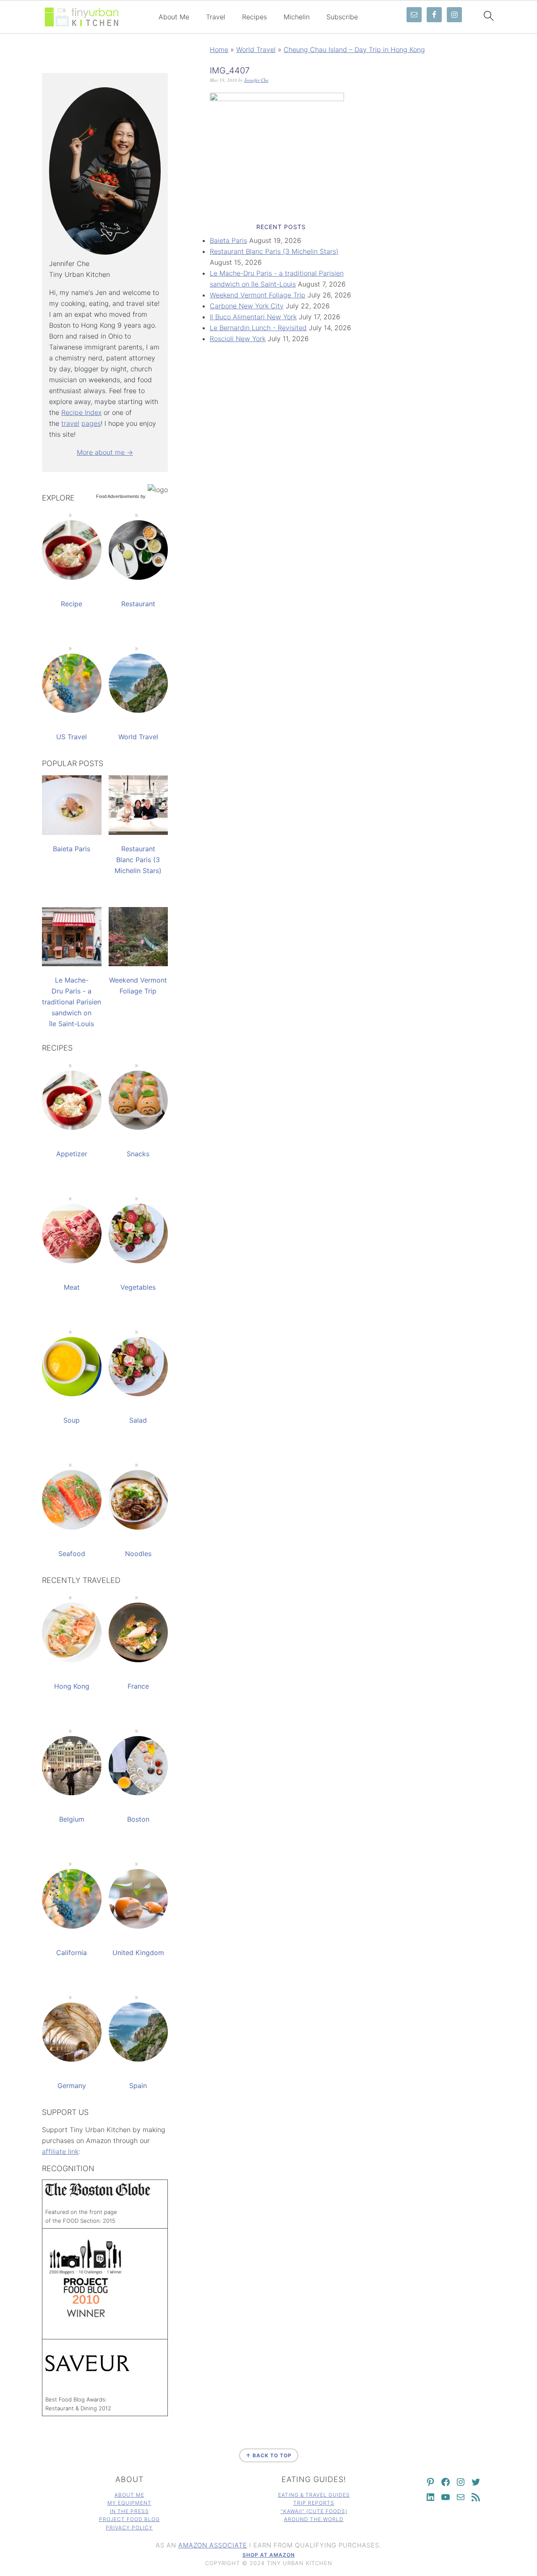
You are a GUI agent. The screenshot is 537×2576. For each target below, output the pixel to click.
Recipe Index (81, 412)
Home (219, 50)
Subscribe (342, 17)
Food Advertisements (118, 496)
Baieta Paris (228, 240)
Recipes (254, 17)
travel (70, 423)
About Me (174, 17)
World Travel (256, 50)
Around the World (314, 2519)
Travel (216, 17)
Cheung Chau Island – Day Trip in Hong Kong (354, 50)
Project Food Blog (129, 2519)
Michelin (297, 17)
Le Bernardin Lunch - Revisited (258, 328)
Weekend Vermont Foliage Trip (258, 295)
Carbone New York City (247, 306)
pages (91, 423)
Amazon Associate (213, 2545)
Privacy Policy (129, 2528)
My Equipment (129, 2503)
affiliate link (60, 2151)
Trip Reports (314, 2503)
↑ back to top (269, 2455)
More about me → (105, 452)
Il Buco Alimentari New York (253, 317)
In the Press (129, 2511)
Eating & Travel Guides (314, 2495)
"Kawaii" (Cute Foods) (314, 2511)
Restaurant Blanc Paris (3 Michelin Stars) (274, 251)
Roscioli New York (238, 339)
